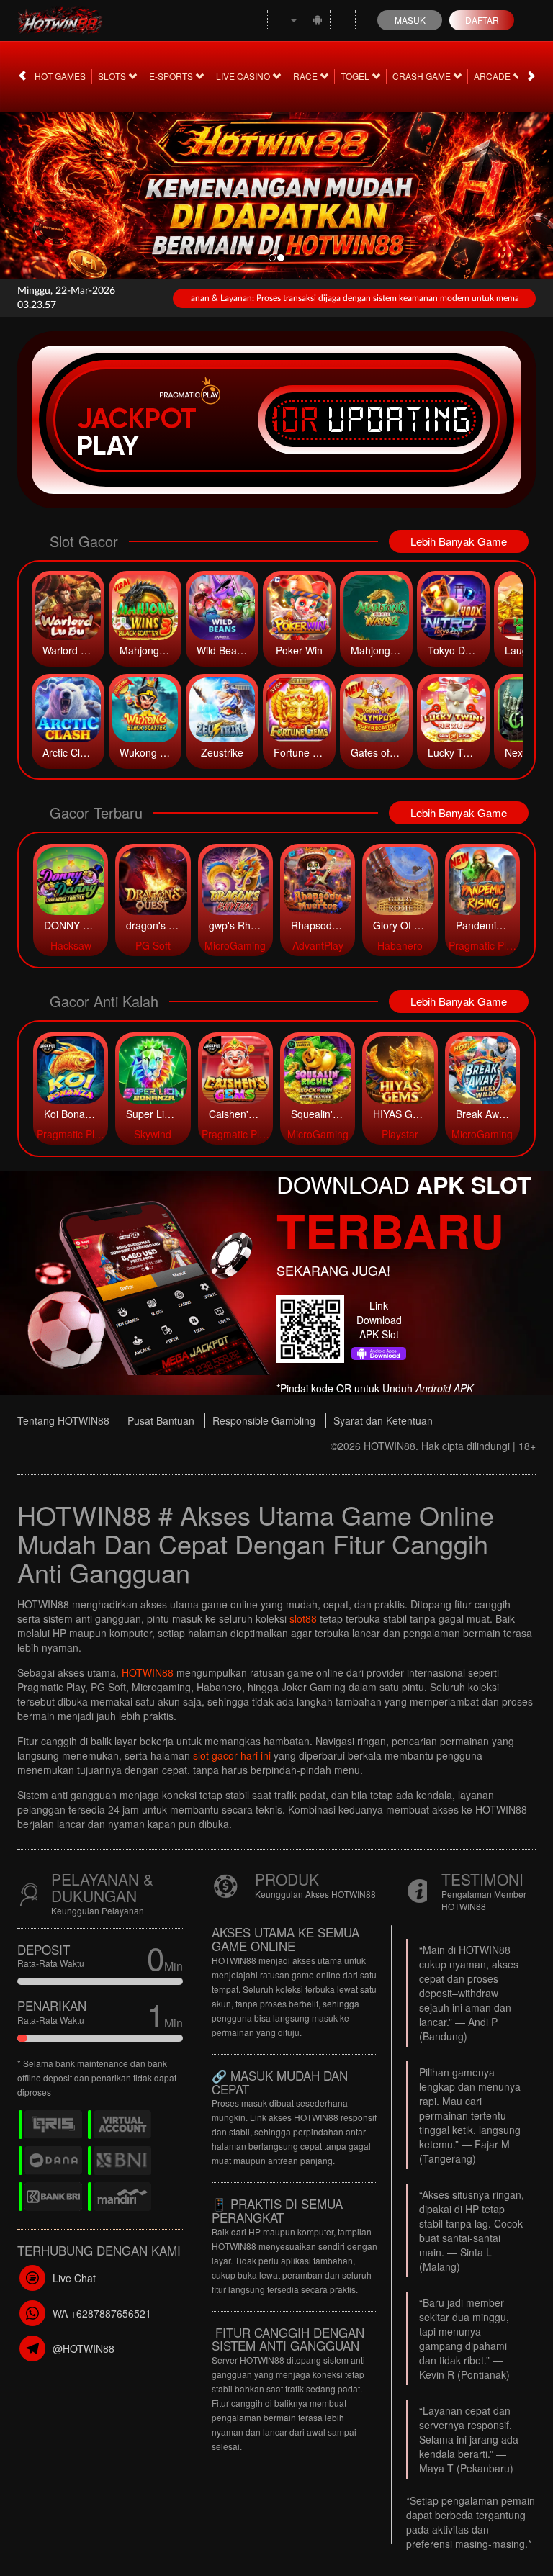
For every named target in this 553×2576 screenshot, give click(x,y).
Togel (356, 76)
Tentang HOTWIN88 (63, 1420)
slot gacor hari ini (232, 1755)
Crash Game (423, 76)
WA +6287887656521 (102, 2313)
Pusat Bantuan (161, 1420)
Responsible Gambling (264, 1420)
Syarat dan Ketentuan (383, 1420)
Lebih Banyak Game (459, 541)
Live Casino (244, 76)
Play (108, 446)
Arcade (493, 76)
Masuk (410, 20)
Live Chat (74, 2278)
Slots (113, 76)
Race (306, 76)
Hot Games (60, 76)
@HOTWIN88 (84, 2348)
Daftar (482, 20)
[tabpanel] (276, 191)
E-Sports (172, 76)
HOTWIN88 (148, 1672)
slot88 (303, 1618)
